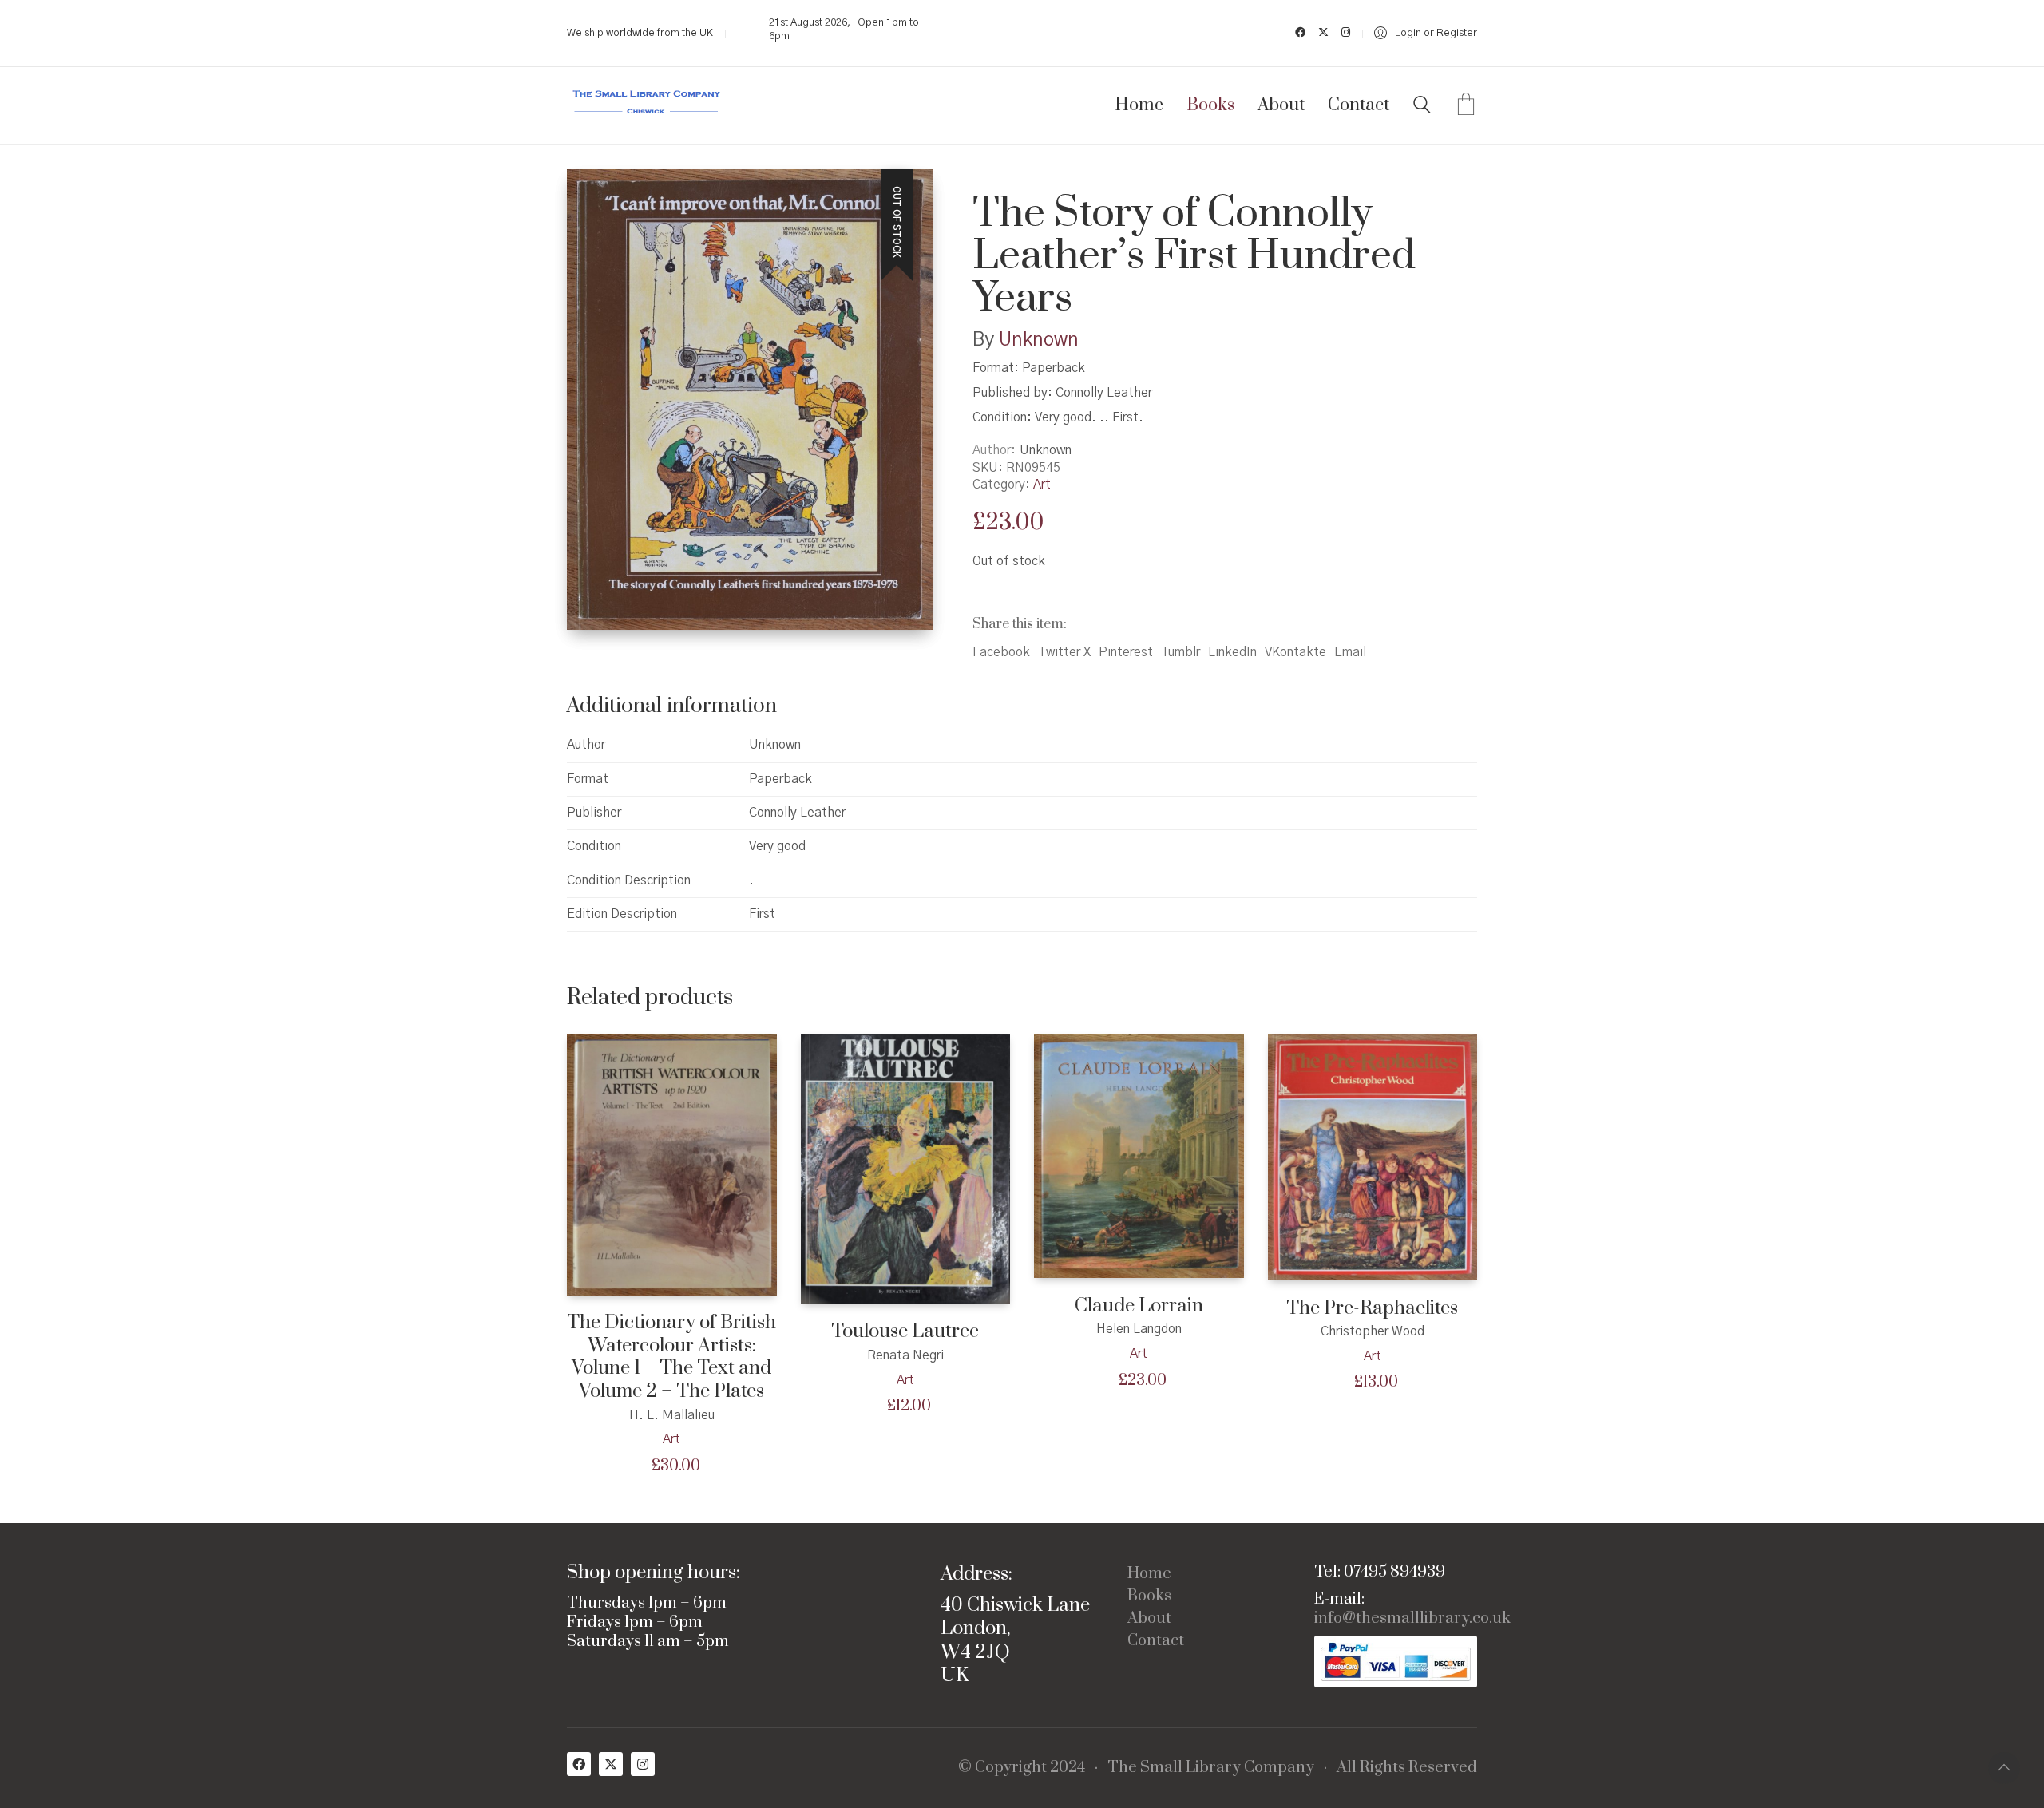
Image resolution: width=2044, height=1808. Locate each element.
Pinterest (1126, 652)
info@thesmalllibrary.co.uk (1412, 1619)
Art (1042, 485)
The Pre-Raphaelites (1372, 1309)
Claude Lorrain (1139, 1306)
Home (1149, 1574)
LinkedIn (1232, 652)
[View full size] (592, 195)
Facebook (1001, 652)
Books (1149, 1596)
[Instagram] (643, 1764)
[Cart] (1466, 106)
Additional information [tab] (672, 706)
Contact (1156, 1641)
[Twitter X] (611, 1764)
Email (1350, 652)
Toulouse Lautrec (905, 1332)
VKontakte (1295, 652)
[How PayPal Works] (1396, 1662)
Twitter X (1064, 652)
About (1149, 1619)
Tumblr (1180, 652)
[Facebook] (579, 1764)
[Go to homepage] (647, 106)
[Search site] (1422, 107)
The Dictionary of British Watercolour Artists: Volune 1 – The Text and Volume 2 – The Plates (671, 1357)
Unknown (1039, 340)
